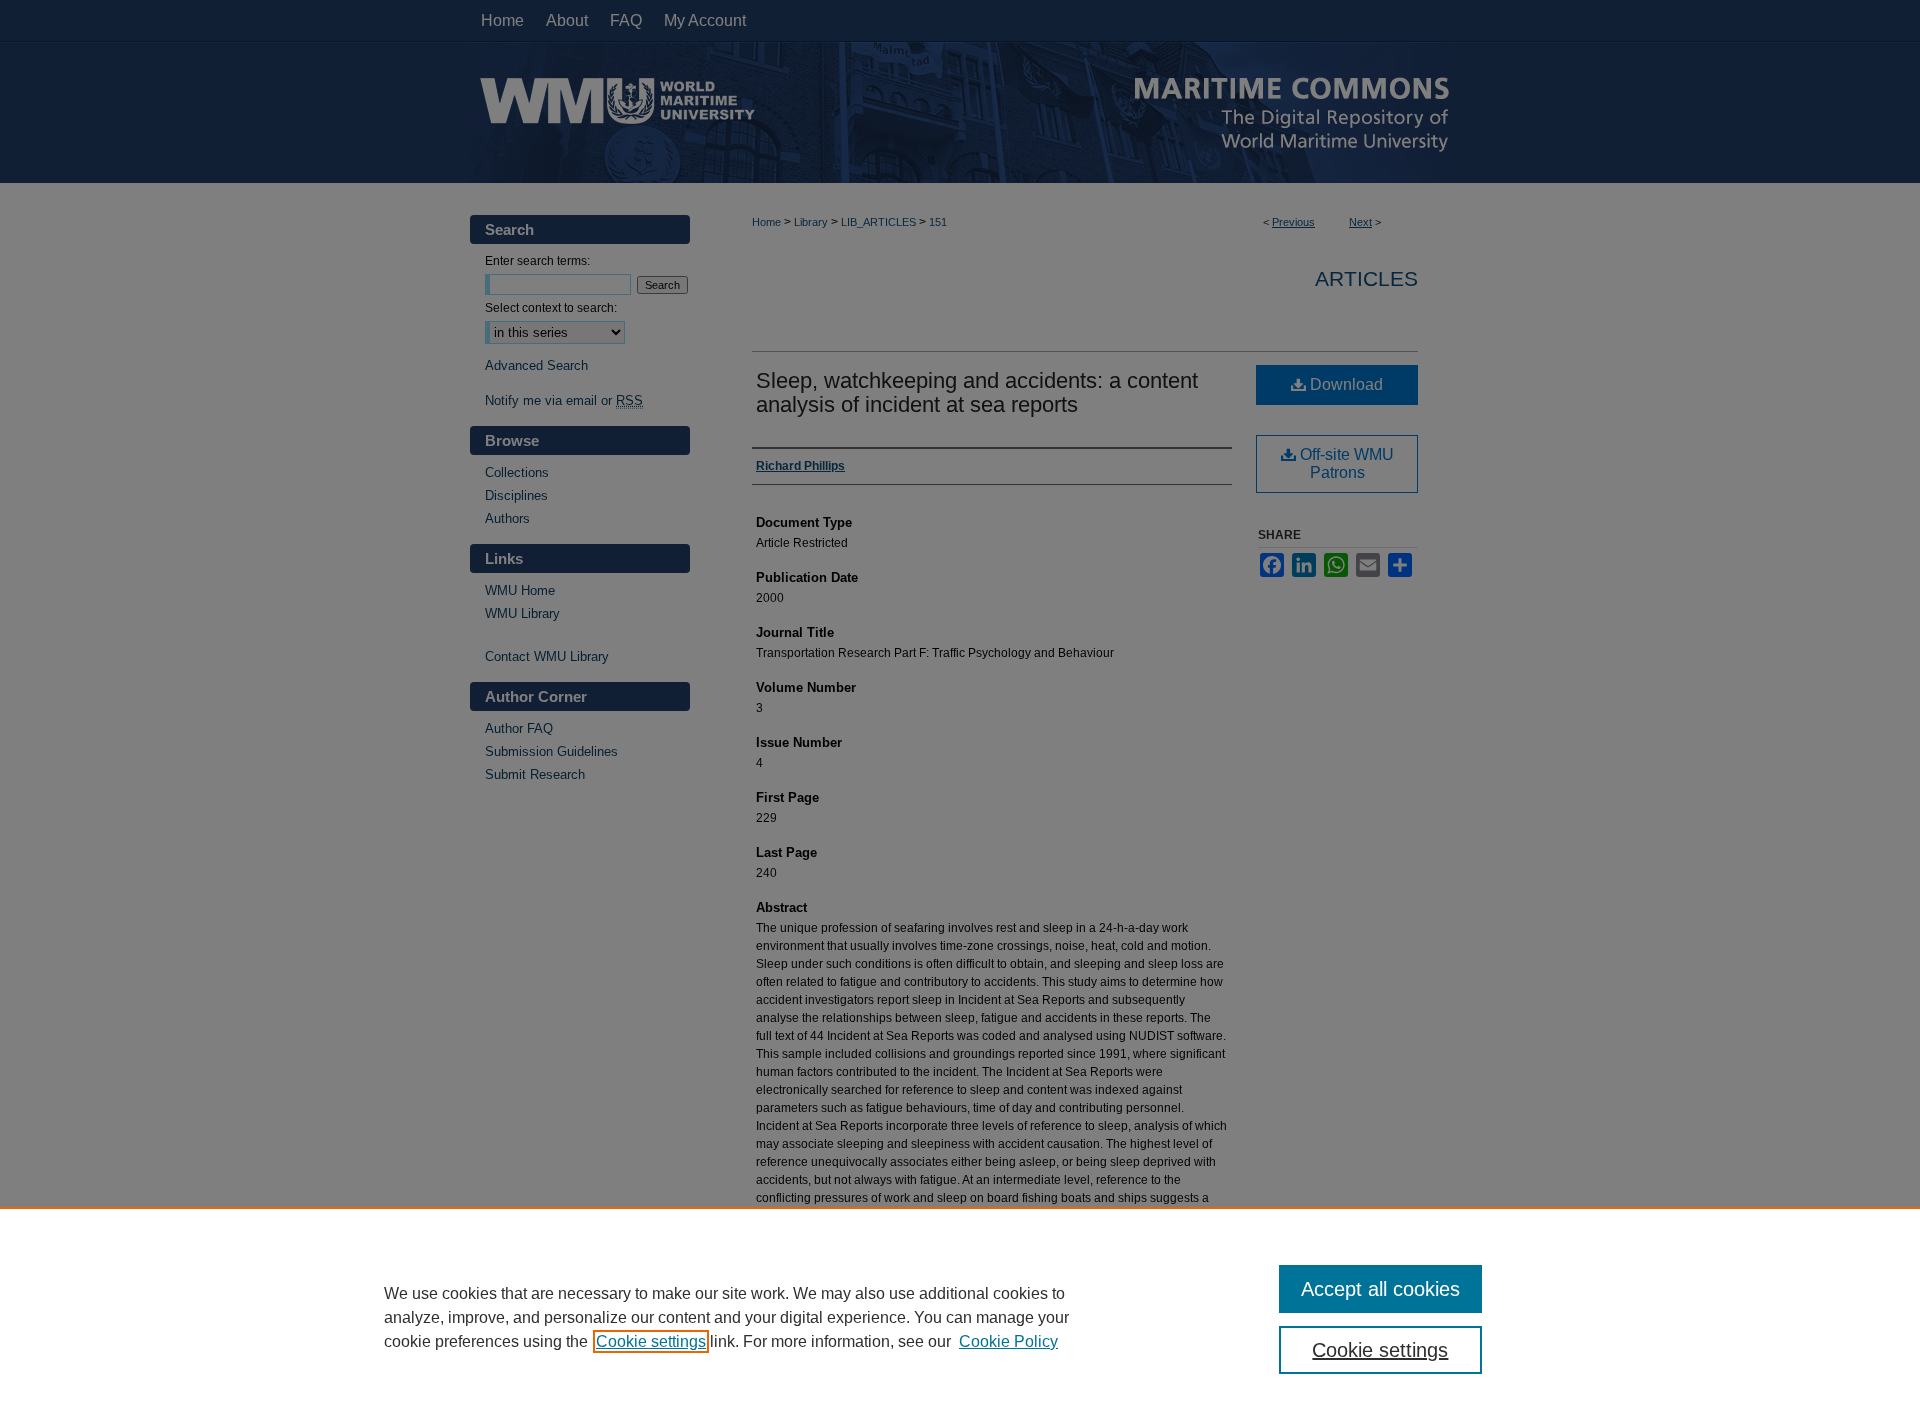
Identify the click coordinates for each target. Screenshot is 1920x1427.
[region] (960, 1317)
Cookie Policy (1008, 1341)
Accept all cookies (1380, 1289)
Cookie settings (651, 1341)
